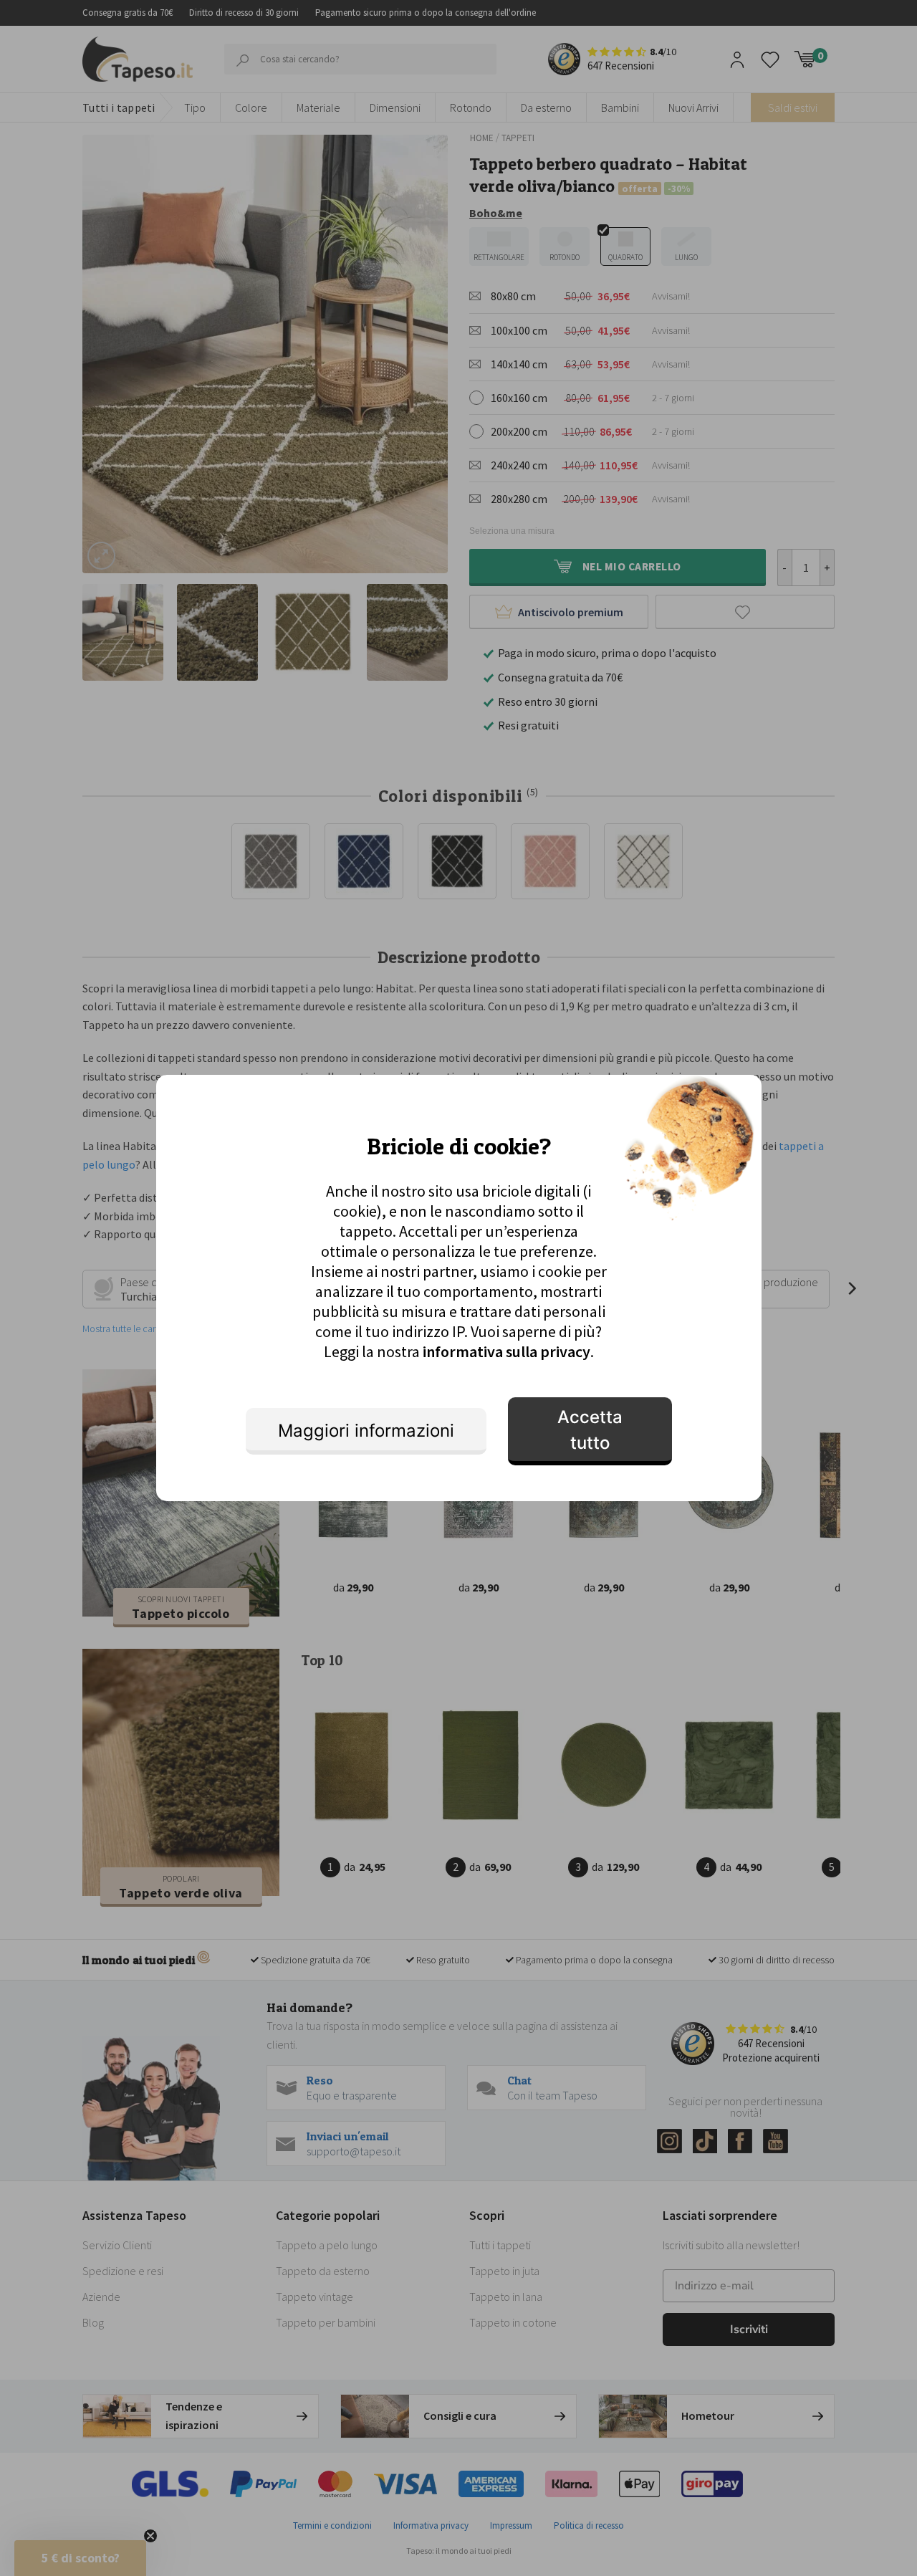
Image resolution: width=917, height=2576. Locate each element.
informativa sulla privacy (506, 1351)
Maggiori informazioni (366, 1431)
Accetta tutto (590, 1430)
